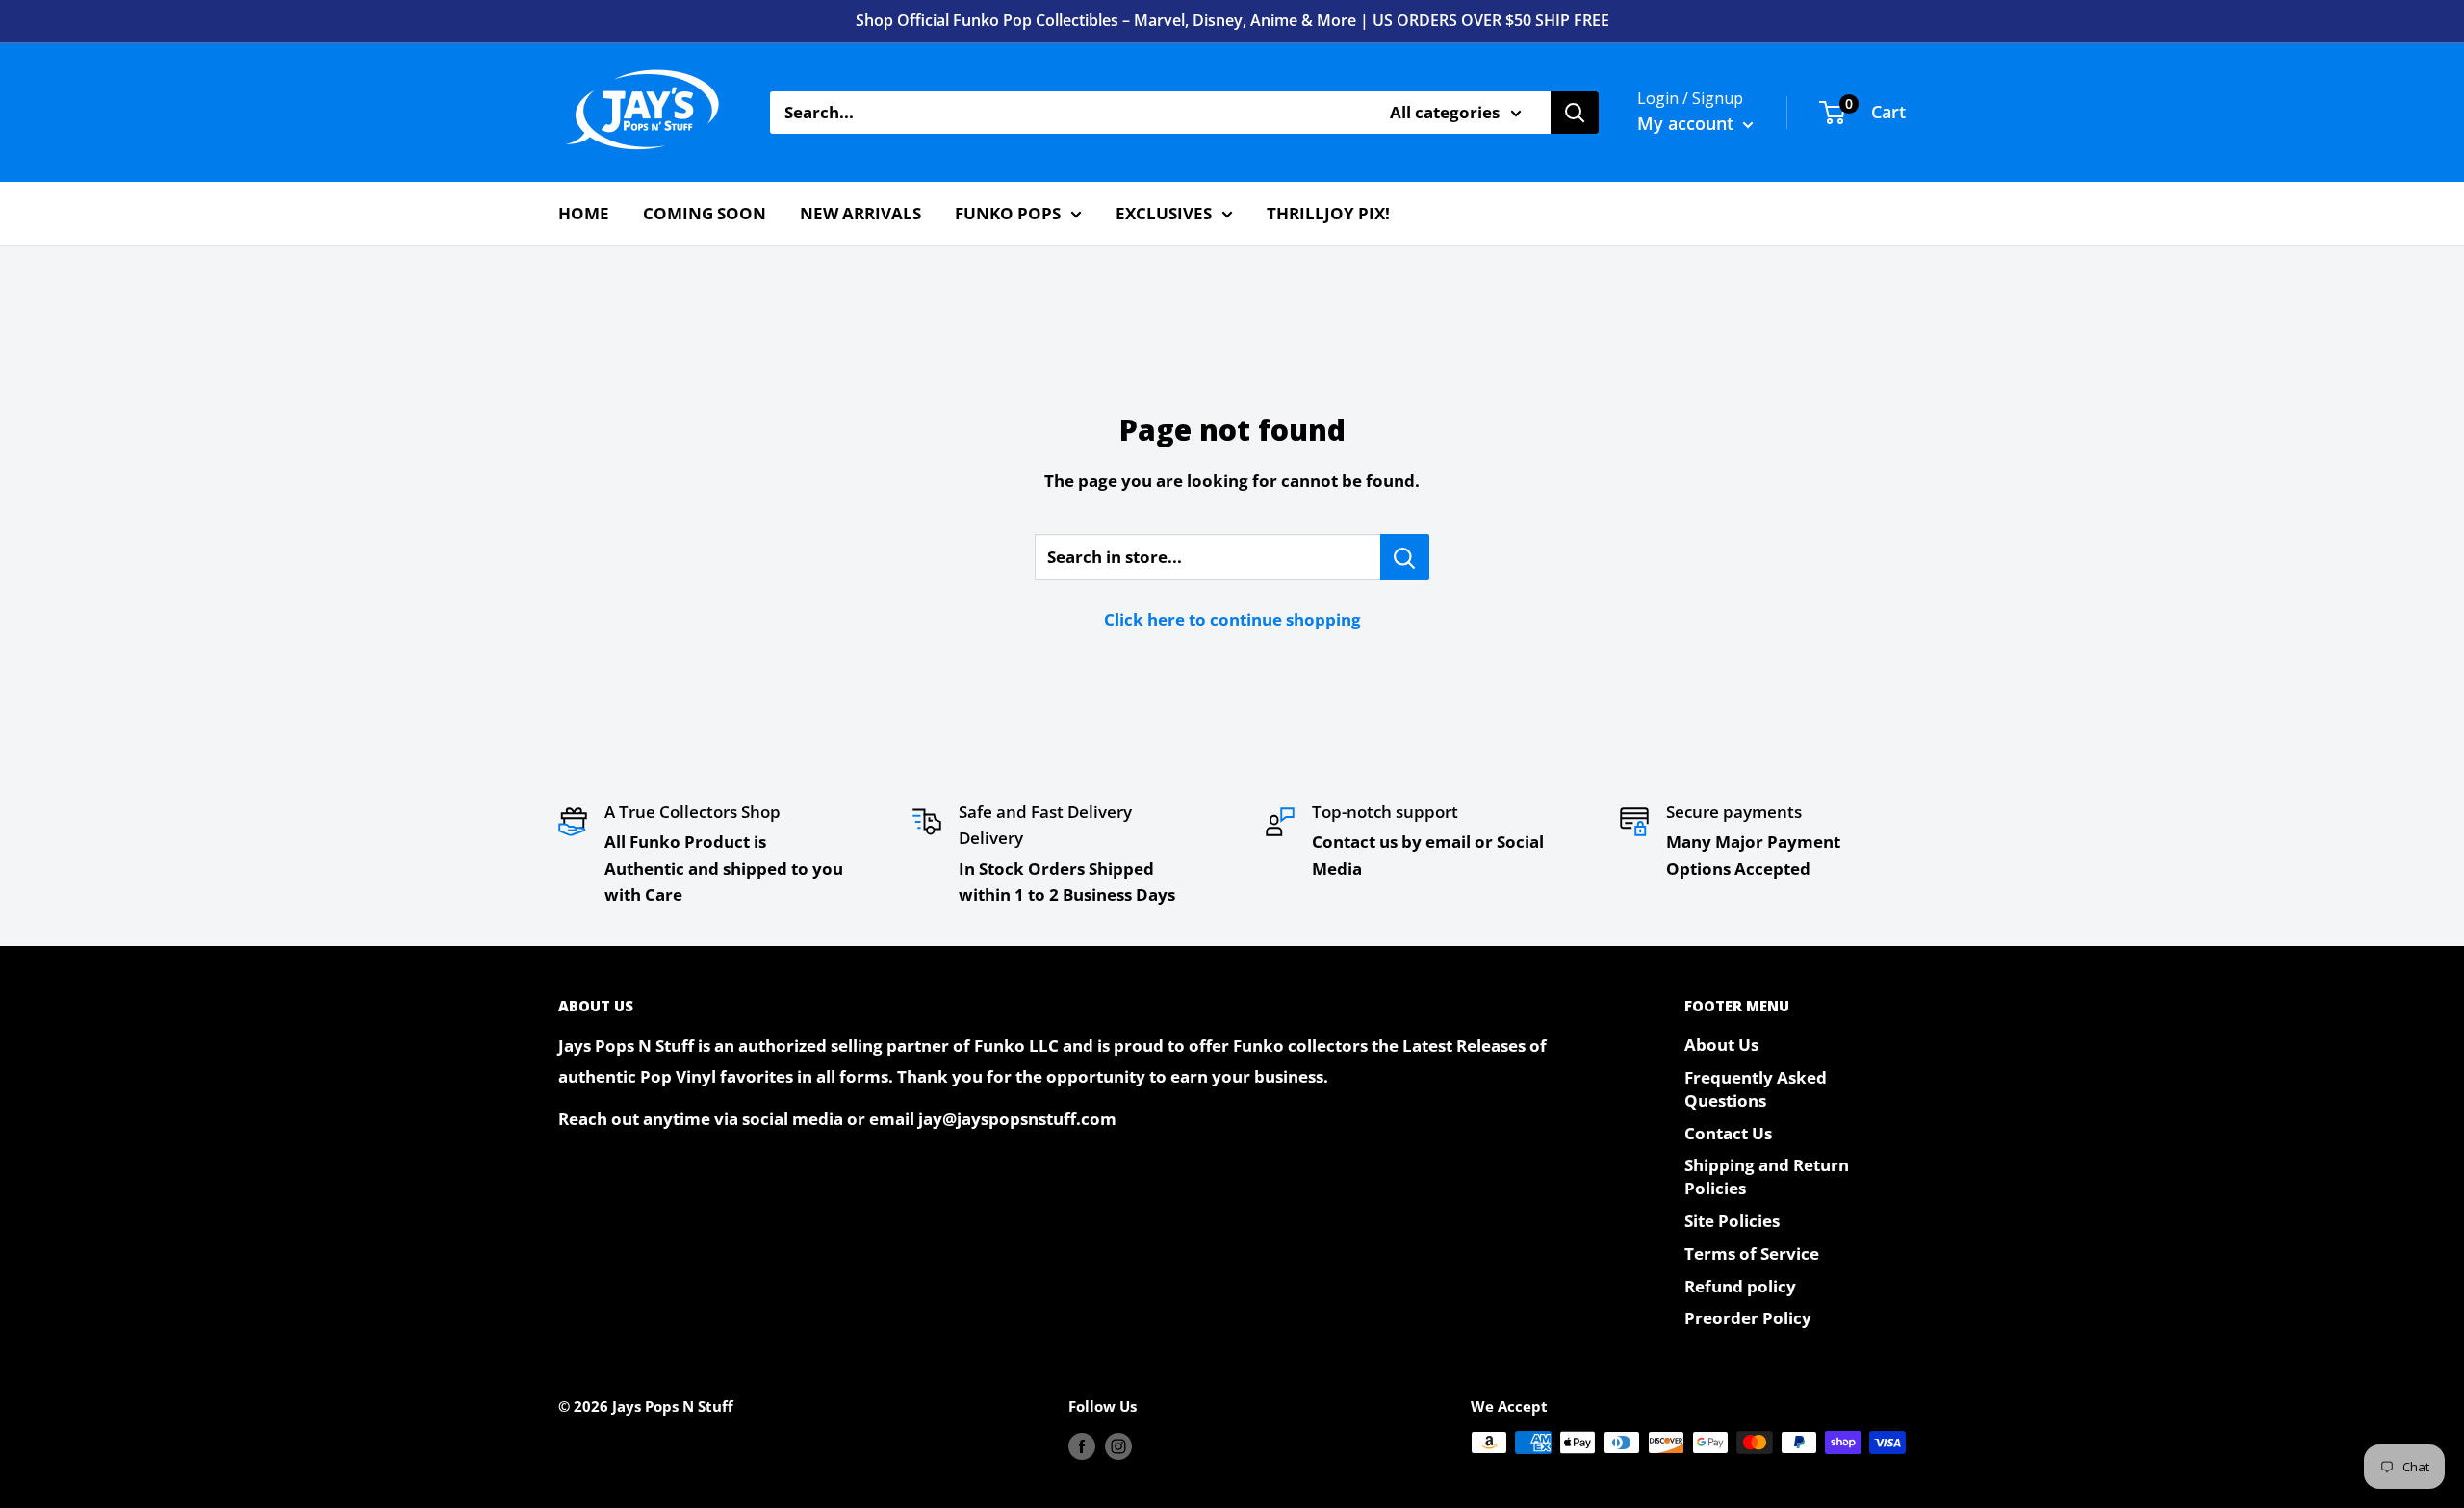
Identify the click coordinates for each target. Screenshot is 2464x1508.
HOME (584, 213)
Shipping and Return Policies (1767, 1176)
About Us (1721, 1045)
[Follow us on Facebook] (1082, 1445)
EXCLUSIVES (1164, 213)
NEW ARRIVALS (860, 213)
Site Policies (1732, 1221)
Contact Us (1728, 1133)
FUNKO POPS (1008, 213)
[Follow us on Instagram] (1118, 1445)
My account (1688, 123)
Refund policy (1740, 1286)
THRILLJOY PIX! (1328, 213)
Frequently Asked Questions (1756, 1089)
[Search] (1575, 113)
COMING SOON (705, 213)
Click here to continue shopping (1232, 619)
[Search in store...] (1405, 557)
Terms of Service (1752, 1253)
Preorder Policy (1748, 1318)
